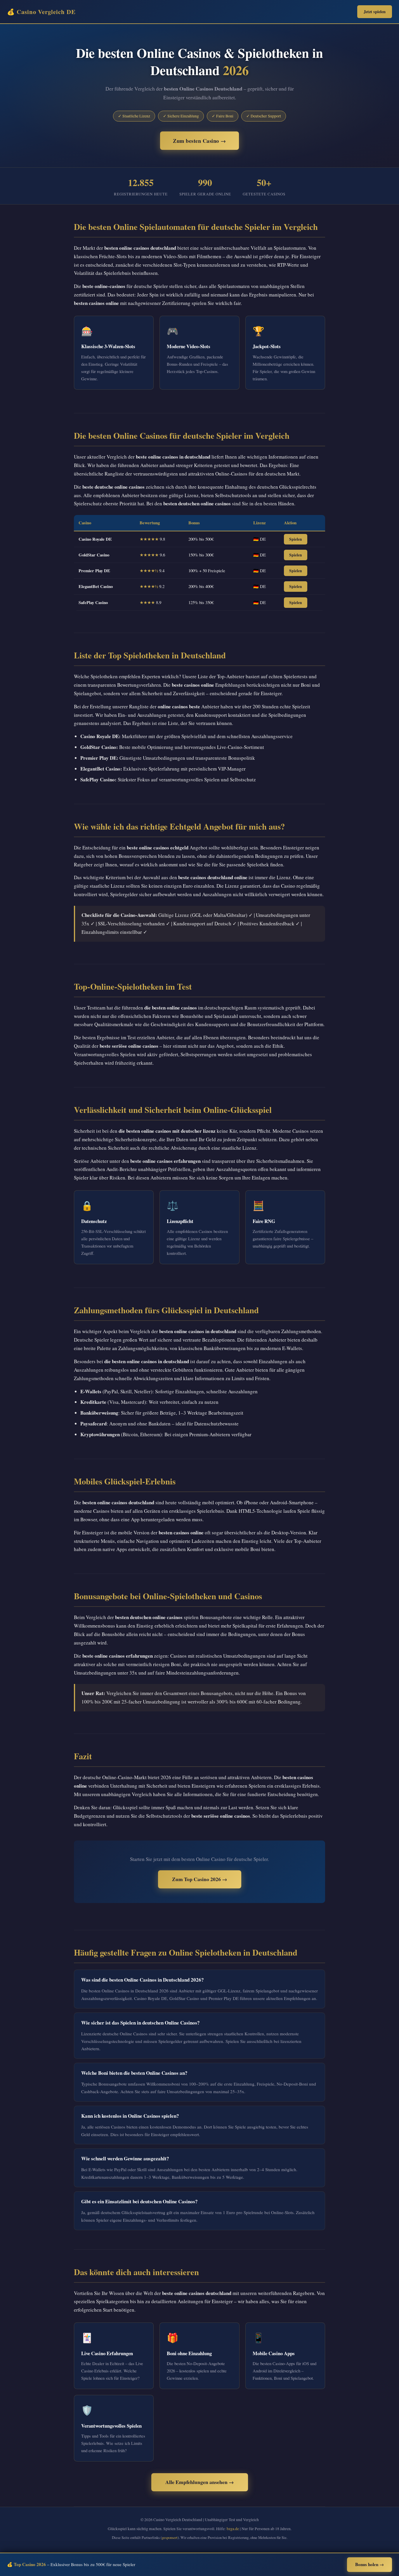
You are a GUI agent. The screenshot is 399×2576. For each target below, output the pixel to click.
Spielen (296, 539)
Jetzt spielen (375, 12)
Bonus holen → (369, 2564)
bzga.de (233, 2529)
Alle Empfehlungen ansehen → (200, 2482)
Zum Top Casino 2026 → (200, 1879)
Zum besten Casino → (199, 141)
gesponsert (170, 2537)
